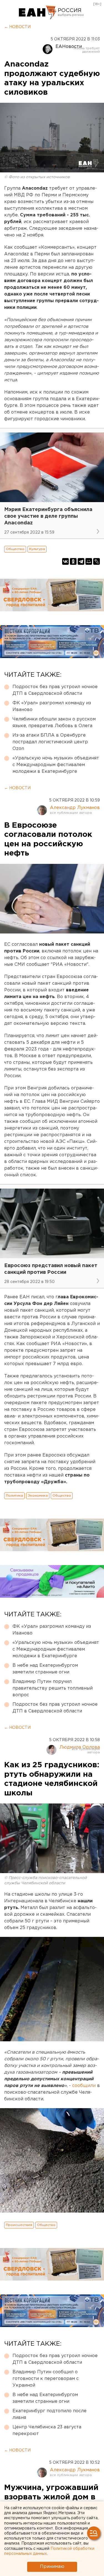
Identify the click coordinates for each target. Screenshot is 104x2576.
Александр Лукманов (75, 808)
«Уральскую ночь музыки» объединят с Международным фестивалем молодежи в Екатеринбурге (56, 765)
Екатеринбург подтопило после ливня (50, 2414)
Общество (15, 549)
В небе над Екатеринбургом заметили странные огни (45, 1669)
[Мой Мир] (89, 561)
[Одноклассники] (73, 561)
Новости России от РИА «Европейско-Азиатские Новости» (38, 13)
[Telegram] (81, 561)
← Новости (17, 27)
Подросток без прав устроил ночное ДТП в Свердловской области (55, 690)
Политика (14, 1496)
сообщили (84, 2086)
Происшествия (19, 2225)
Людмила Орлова (80, 1747)
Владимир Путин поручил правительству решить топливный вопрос (53, 1688)
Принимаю (52, 2567)
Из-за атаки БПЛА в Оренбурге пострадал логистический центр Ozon (50, 742)
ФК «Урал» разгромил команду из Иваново (52, 706)
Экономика (38, 1496)
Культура (37, 549)
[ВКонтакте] (65, 561)
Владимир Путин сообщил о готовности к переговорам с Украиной (46, 2379)
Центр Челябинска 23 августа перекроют (47, 2430)
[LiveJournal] (97, 561)
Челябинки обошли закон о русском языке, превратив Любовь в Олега (54, 723)
